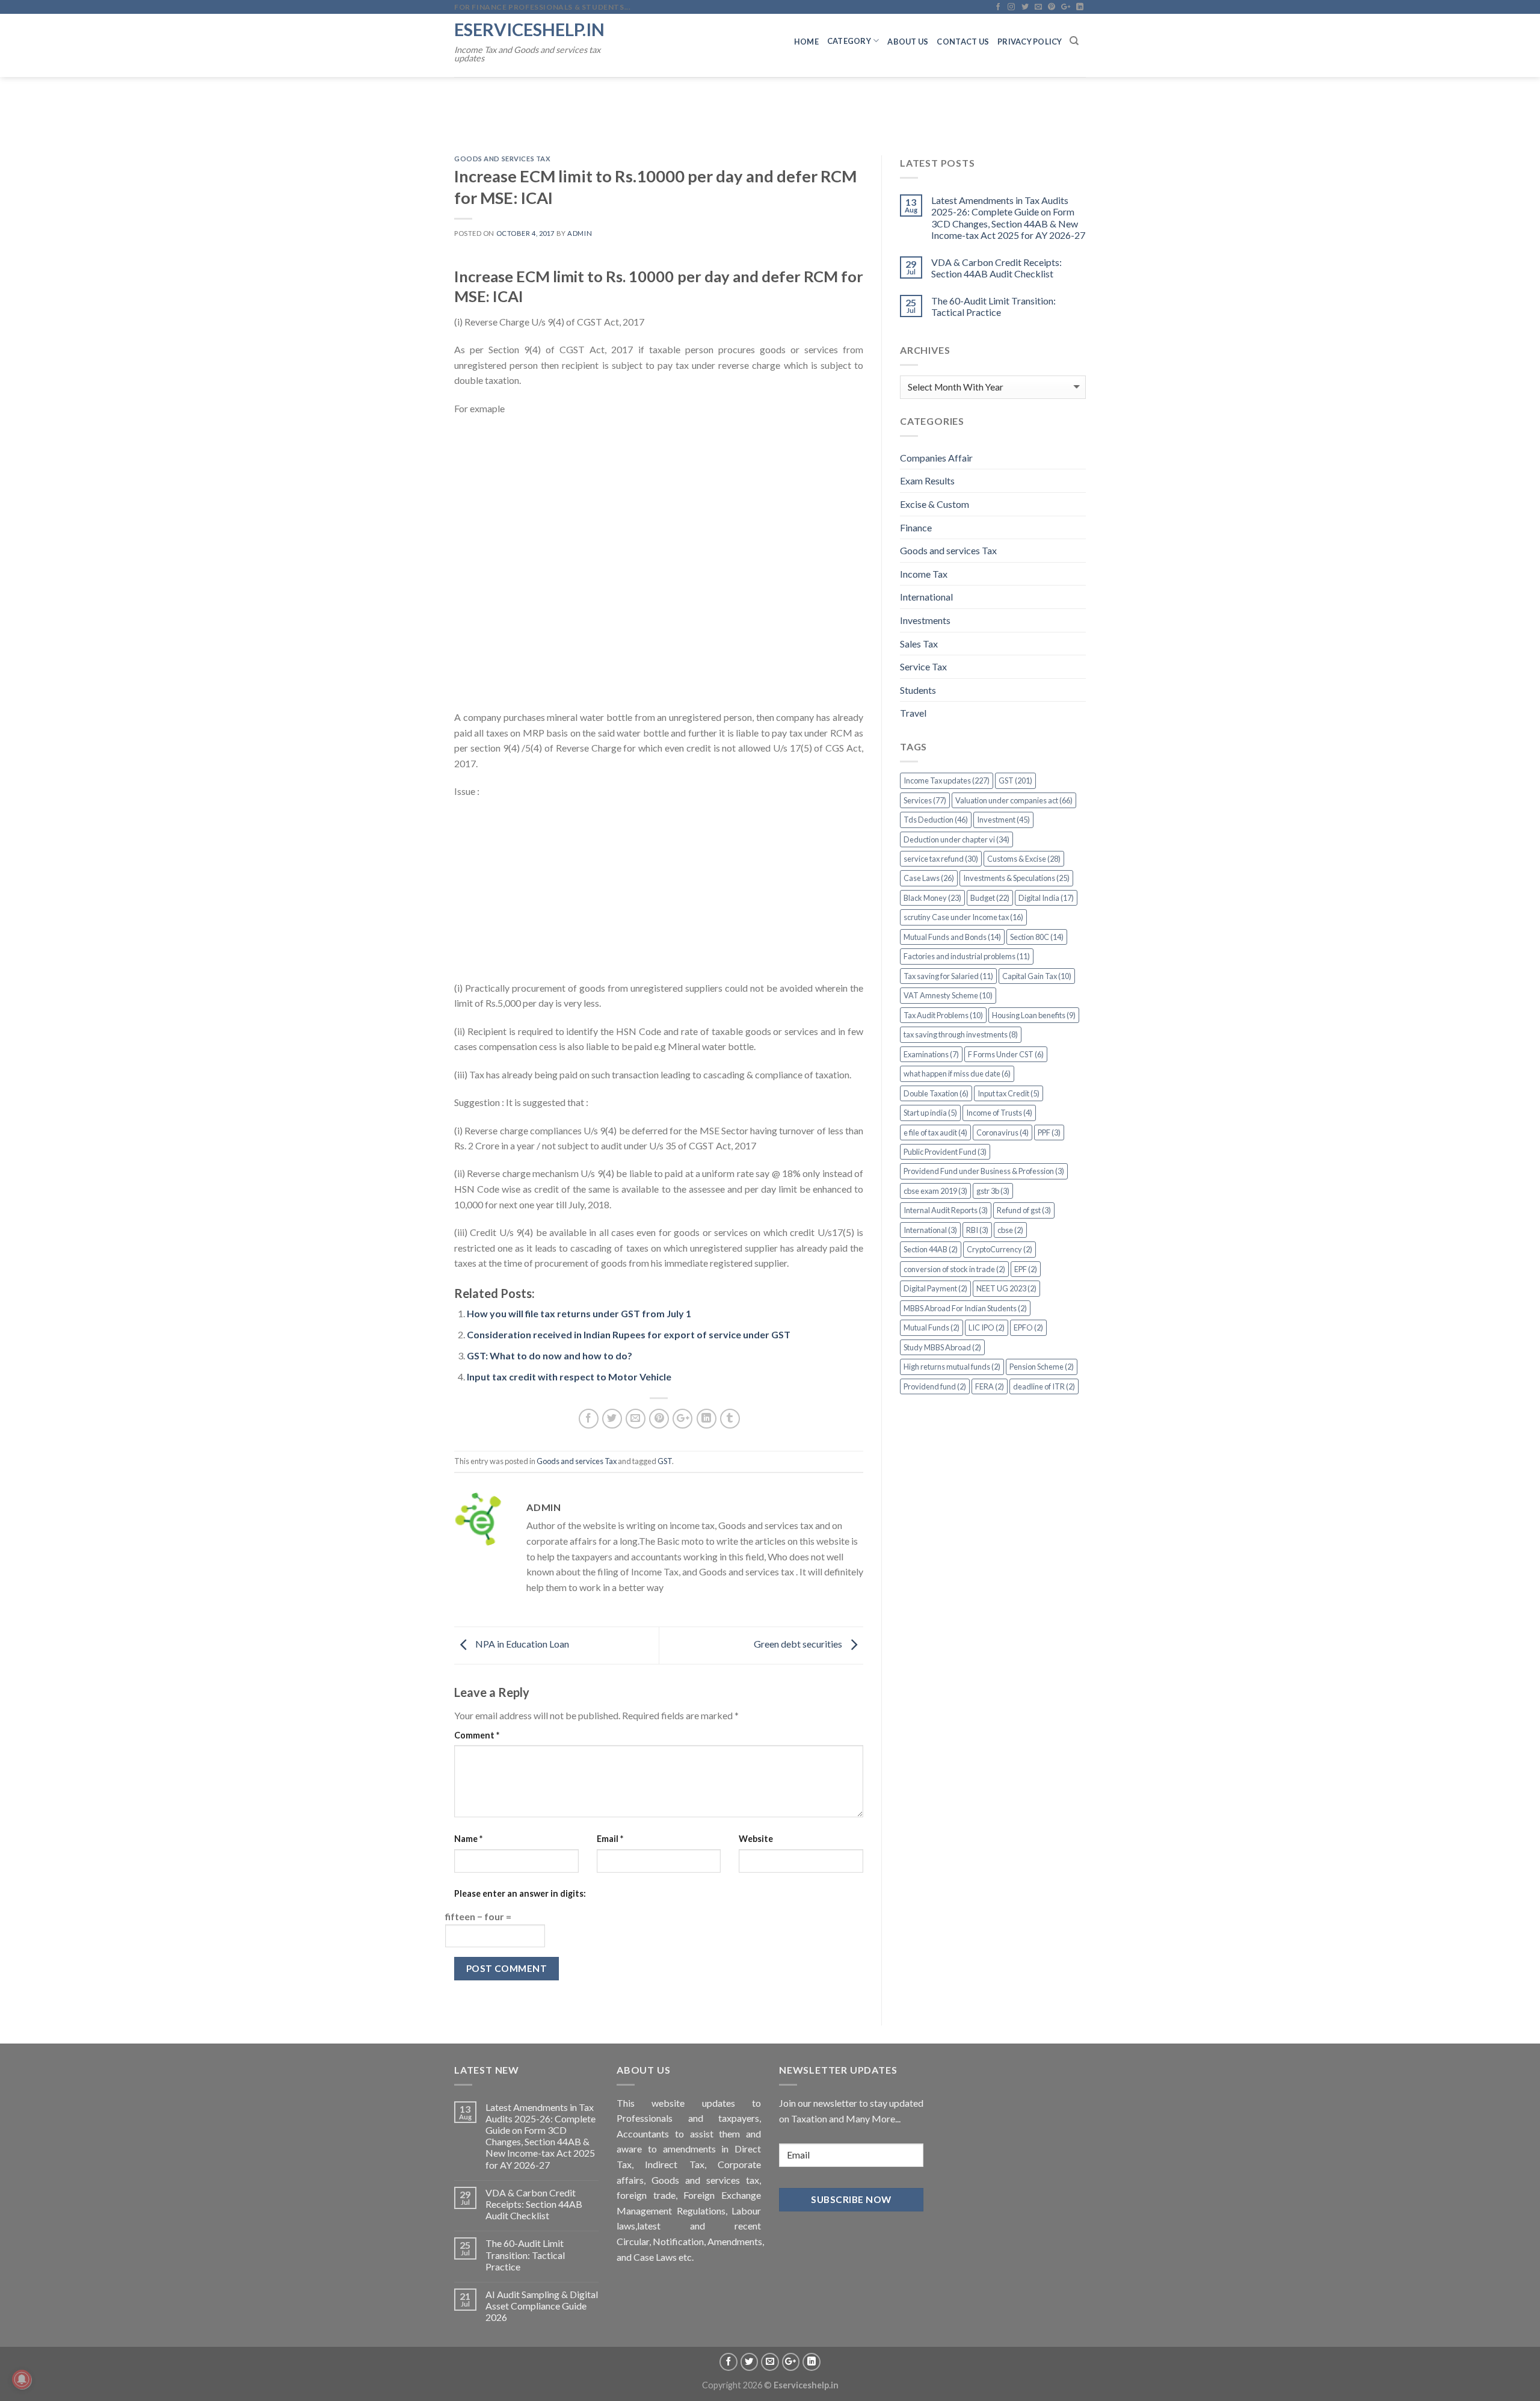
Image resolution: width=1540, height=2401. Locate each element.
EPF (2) (1026, 1269)
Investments (925, 620)
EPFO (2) (1028, 1327)
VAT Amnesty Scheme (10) (948, 995)
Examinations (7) (931, 1054)
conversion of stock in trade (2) (954, 1269)
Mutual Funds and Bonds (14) (952, 937)
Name (468, 1839)
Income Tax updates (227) (947, 780)
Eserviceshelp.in (529, 29)
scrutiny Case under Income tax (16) (963, 917)
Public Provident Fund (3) (945, 1152)
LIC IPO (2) (987, 1327)
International (926, 597)
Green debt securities (799, 1644)
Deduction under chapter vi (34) (956, 839)
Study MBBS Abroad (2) (942, 1347)
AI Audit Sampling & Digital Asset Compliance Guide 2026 (542, 2306)
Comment (477, 1735)
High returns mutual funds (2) (952, 1367)
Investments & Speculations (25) (1016, 878)
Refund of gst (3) (1024, 1210)
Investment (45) (1003, 820)
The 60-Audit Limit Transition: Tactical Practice (993, 306)
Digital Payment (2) (935, 1288)
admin (580, 233)
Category (849, 41)
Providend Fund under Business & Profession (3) (984, 1171)
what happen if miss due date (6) (957, 1074)
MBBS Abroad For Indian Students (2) (965, 1308)
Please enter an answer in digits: (520, 1893)
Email (610, 1839)
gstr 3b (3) (993, 1191)
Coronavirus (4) (1003, 1133)
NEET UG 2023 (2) (1006, 1288)
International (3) (930, 1230)
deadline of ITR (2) (1044, 1386)
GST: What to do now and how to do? (550, 1355)
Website (756, 1839)
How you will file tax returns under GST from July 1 (579, 1313)
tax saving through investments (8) (961, 1034)
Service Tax (923, 666)
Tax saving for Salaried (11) (948, 976)
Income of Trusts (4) (999, 1113)
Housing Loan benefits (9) (1034, 1015)
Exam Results (927, 481)
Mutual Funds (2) (932, 1327)
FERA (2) (990, 1386)
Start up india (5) (930, 1113)
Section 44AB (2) (931, 1249)
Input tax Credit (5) (1009, 1093)
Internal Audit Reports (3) (946, 1210)
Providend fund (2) (935, 1386)
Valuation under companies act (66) (1014, 800)
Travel (913, 713)
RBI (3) (977, 1230)
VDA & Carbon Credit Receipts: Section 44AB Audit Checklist (996, 268)
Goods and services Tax (502, 159)
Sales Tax (919, 644)
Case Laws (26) (929, 878)
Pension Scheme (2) (1042, 1367)
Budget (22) (990, 898)
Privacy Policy (1030, 42)
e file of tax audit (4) (935, 1133)
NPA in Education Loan (521, 1644)
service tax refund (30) (941, 859)
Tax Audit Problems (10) (943, 1015)
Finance (916, 527)
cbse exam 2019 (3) (935, 1191)
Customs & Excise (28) (1024, 859)
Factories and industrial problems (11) (967, 956)
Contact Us (963, 42)
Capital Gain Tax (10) (1037, 976)
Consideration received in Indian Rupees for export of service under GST (629, 1334)
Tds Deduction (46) (936, 820)
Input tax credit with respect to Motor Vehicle (569, 1377)
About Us (908, 42)
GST (665, 1461)
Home (806, 42)
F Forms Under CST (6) (1006, 1054)
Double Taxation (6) (936, 1093)
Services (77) (925, 800)
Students (918, 690)
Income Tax (924, 574)
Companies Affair (936, 458)
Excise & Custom (935, 504)
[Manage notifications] (22, 2379)
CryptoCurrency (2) (999, 1249)
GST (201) (1015, 780)
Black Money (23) (932, 898)
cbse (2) (1010, 1230)
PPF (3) (1049, 1133)
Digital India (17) (1046, 898)
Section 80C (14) (1037, 937)
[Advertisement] (659, 569)
